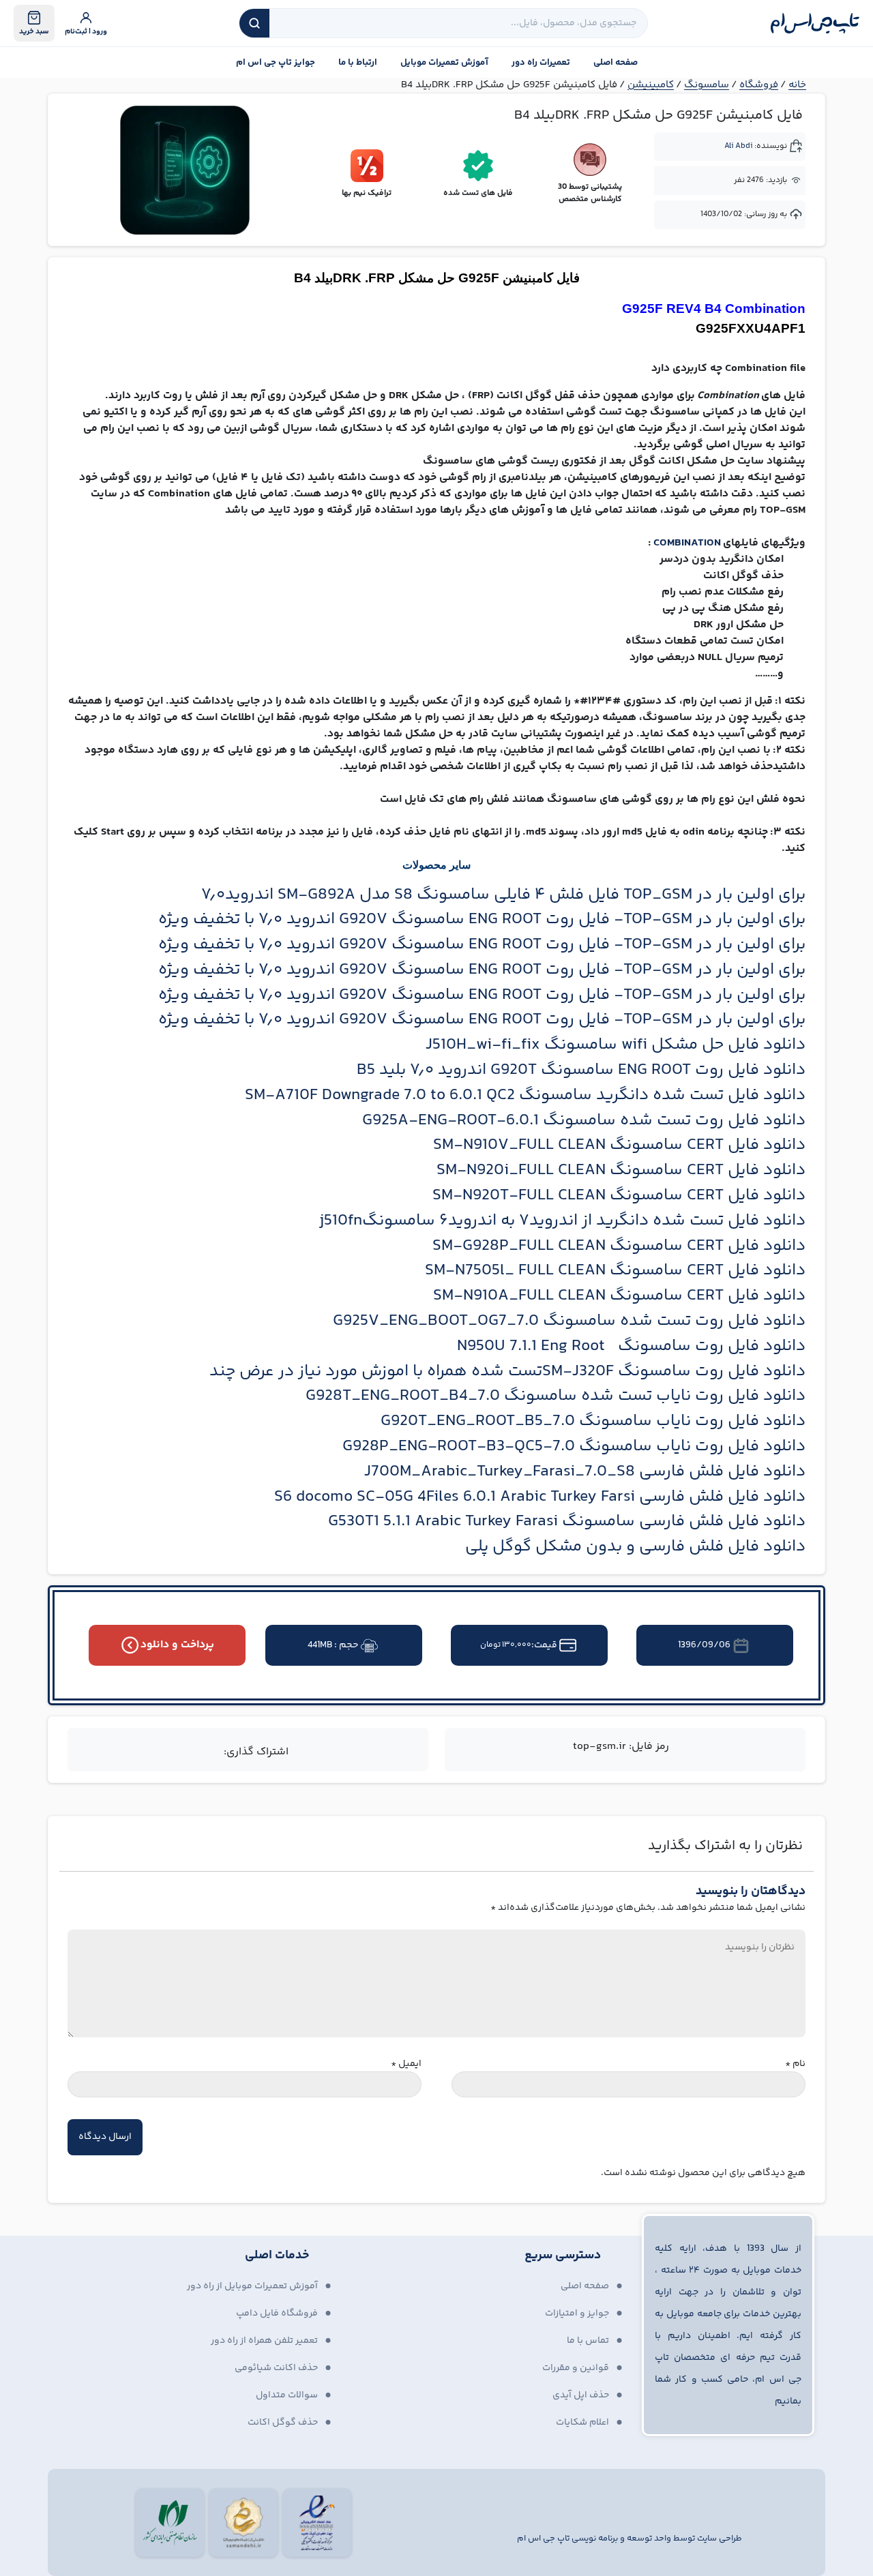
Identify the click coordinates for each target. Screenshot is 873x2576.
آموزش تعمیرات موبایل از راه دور (252, 2286)
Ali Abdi (738, 146)
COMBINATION (688, 543)
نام (795, 2064)
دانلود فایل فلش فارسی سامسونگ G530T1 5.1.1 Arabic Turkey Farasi (567, 1522)
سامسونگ (707, 85)
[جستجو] (254, 23)
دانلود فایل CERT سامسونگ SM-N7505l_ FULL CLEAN (615, 1271)
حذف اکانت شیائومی (276, 2368)
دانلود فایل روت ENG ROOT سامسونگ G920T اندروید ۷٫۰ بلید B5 (581, 1070)
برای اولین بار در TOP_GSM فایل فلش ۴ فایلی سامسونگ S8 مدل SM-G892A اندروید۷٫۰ (503, 895)
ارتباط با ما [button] (358, 63)
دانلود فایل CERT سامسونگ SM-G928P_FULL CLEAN (619, 1246)
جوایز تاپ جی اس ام (276, 63)
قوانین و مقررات (576, 2368)
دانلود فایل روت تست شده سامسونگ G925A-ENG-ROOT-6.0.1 (584, 1121)
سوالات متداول (287, 2395)
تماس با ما (588, 2341)
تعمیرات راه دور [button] (541, 63)
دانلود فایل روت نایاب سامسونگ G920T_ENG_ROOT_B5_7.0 (593, 1421)
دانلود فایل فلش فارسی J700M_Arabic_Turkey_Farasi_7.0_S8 (585, 1472)
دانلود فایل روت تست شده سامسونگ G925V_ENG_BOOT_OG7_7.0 (569, 1321)
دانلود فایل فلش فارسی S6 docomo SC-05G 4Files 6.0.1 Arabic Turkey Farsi (540, 1497)
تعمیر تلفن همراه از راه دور (264, 2341)
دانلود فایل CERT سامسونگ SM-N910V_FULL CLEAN (619, 1145)
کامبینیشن (651, 85)
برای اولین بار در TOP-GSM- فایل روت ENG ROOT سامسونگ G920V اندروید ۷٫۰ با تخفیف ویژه (482, 919)
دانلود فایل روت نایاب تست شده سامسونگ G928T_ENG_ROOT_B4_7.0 (556, 1396)
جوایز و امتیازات (577, 2313)
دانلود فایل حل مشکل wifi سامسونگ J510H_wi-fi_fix (616, 1045)
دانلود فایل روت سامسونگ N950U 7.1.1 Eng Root (631, 1346)
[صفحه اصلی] (815, 23)
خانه (797, 85)
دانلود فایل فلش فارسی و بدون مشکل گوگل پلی (635, 1547)
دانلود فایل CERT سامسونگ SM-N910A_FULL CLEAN (619, 1296)
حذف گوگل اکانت (283, 2423)
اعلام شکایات (582, 2423)
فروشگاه (759, 85)
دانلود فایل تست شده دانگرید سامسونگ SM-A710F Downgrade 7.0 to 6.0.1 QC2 (525, 1095)
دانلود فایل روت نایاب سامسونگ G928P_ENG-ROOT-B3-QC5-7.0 (574, 1447)
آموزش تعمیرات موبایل (444, 63)
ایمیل (406, 2064)
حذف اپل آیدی (581, 2395)
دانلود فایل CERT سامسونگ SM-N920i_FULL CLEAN (621, 1170)
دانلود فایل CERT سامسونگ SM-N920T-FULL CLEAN (619, 1196)
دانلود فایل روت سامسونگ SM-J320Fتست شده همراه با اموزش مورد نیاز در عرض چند (507, 1372)
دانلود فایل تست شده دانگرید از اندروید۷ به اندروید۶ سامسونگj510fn (562, 1221)
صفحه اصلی (616, 63)
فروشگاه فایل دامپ (277, 2313)
